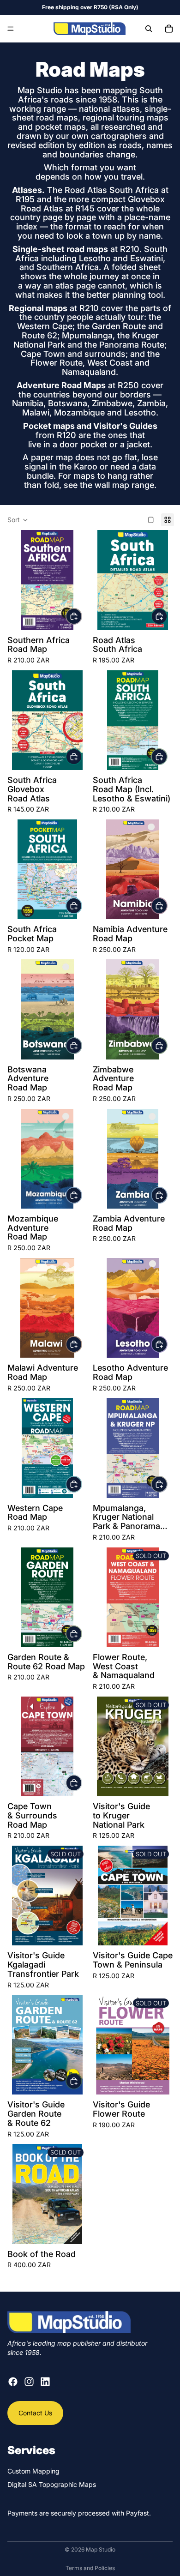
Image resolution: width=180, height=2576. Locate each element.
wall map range (124, 485)
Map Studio (101, 2549)
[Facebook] (13, 2382)
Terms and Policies (90, 2568)
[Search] (149, 29)
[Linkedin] (45, 2382)
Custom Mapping (33, 2471)
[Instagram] (29, 2382)
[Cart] (169, 29)
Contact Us (35, 2413)
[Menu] (11, 29)
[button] (18, 520)
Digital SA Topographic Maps (52, 2484)
